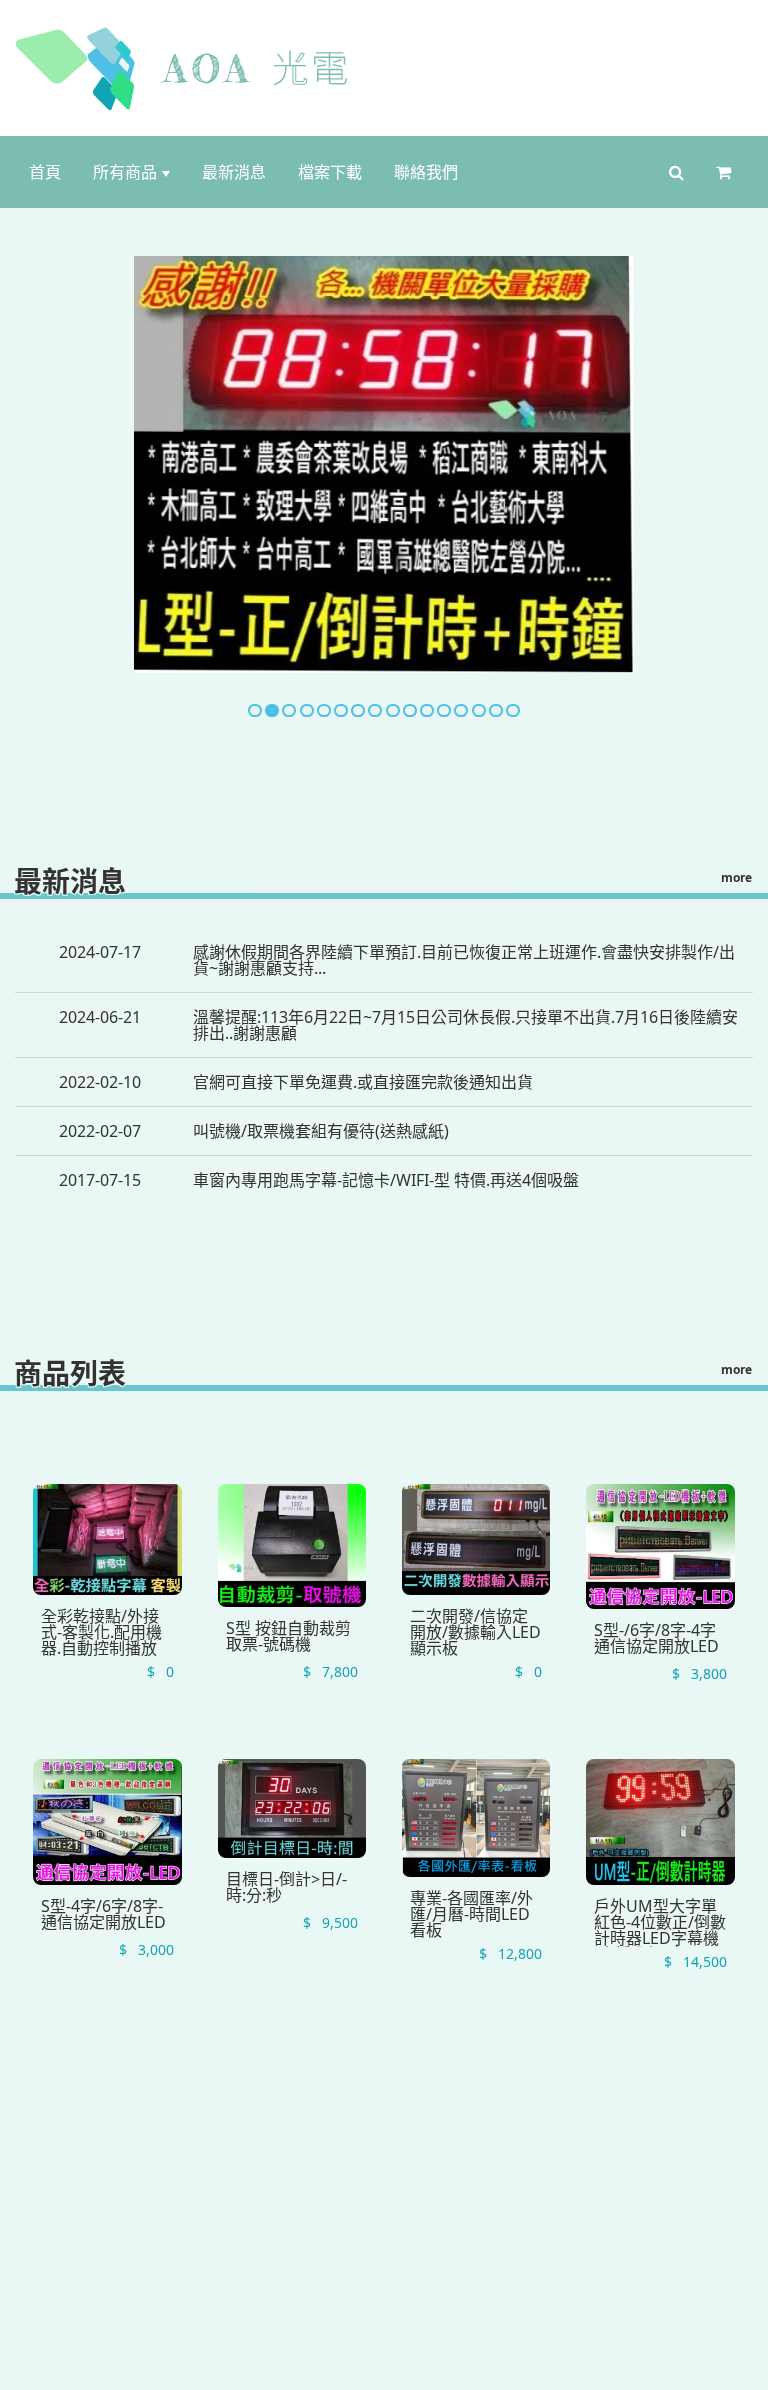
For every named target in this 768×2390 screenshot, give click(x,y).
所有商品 (125, 172)
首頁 (45, 172)
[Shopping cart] (727, 172)
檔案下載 (330, 172)
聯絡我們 (426, 172)
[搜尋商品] (676, 172)
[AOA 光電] (384, 68)
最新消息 (234, 172)
